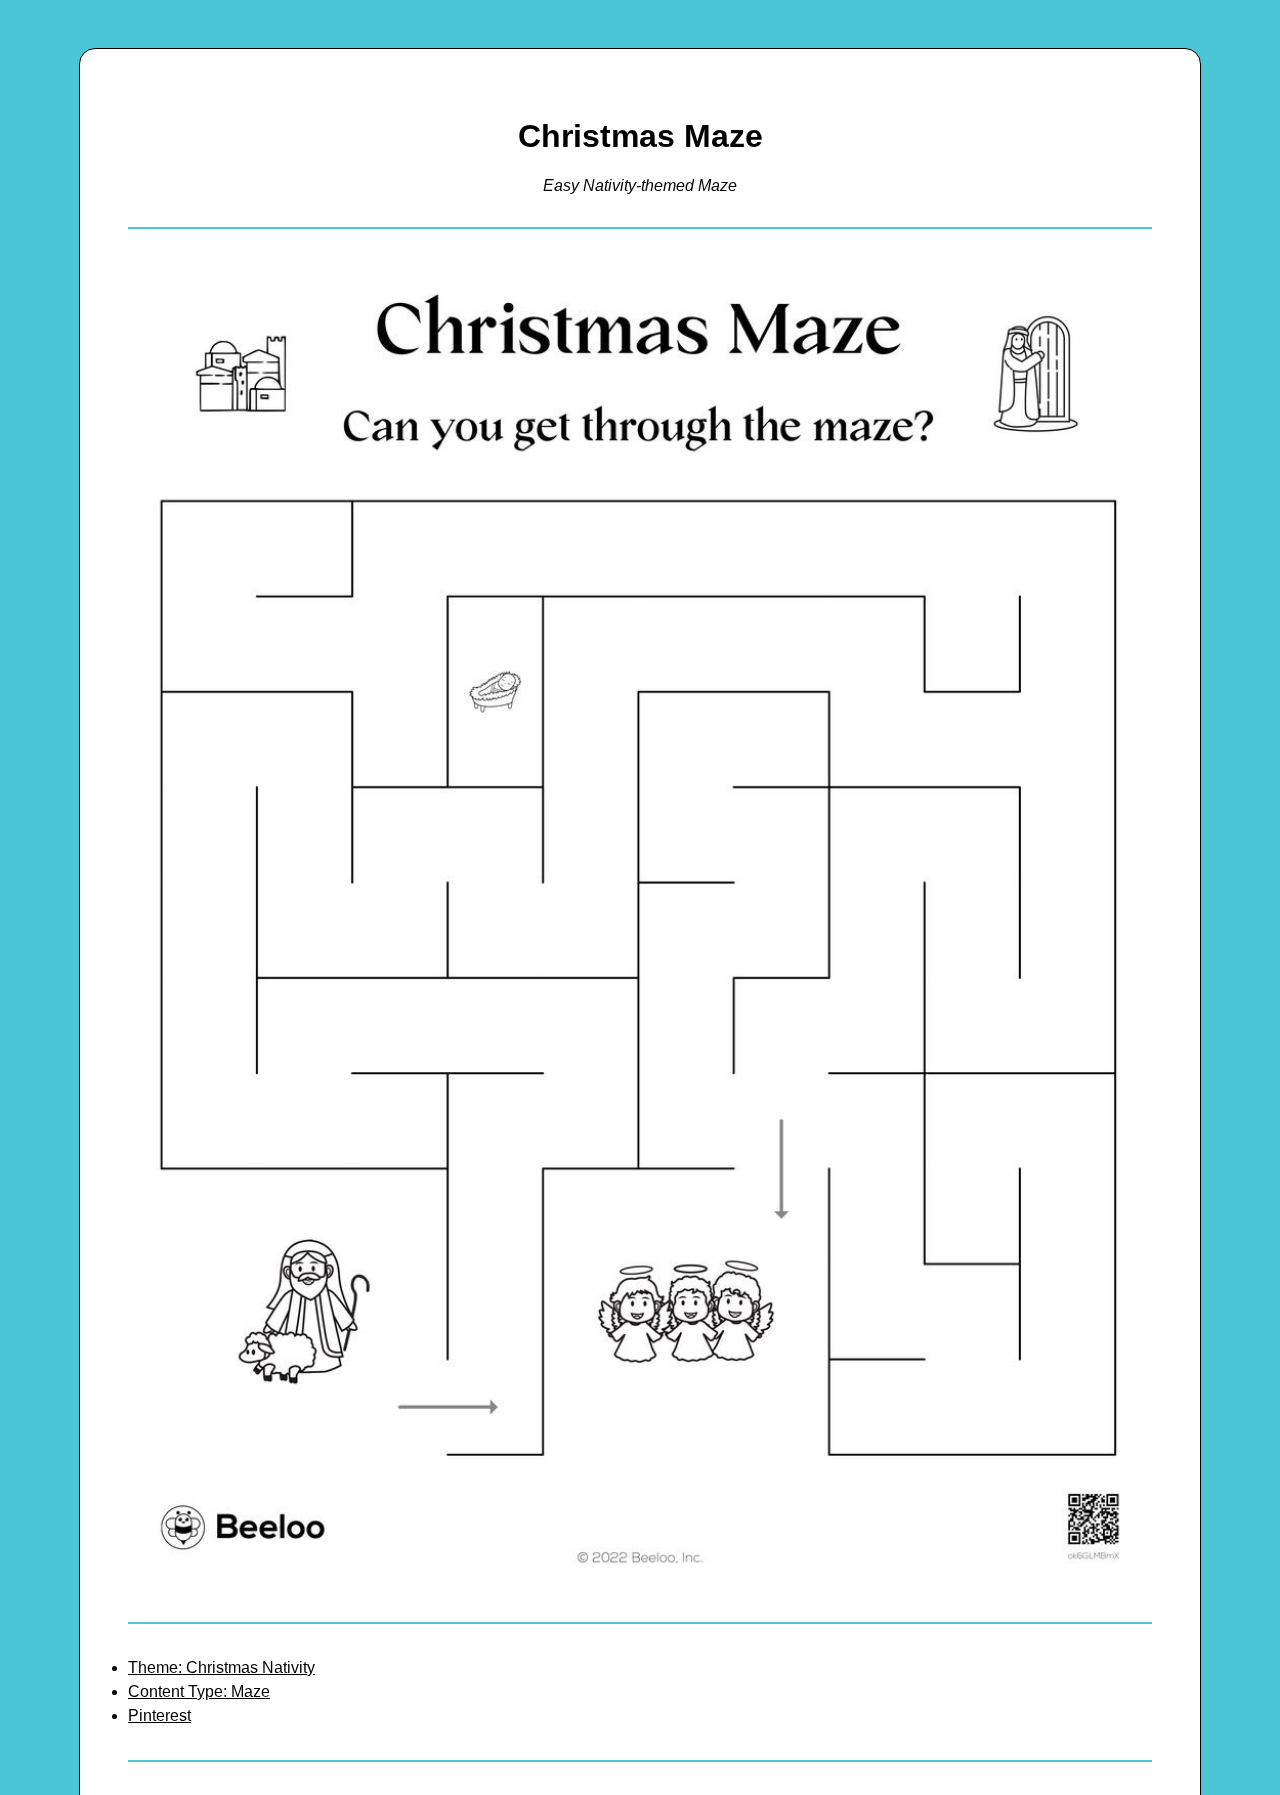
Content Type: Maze (199, 1691)
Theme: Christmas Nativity (221, 1667)
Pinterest (159, 1715)
